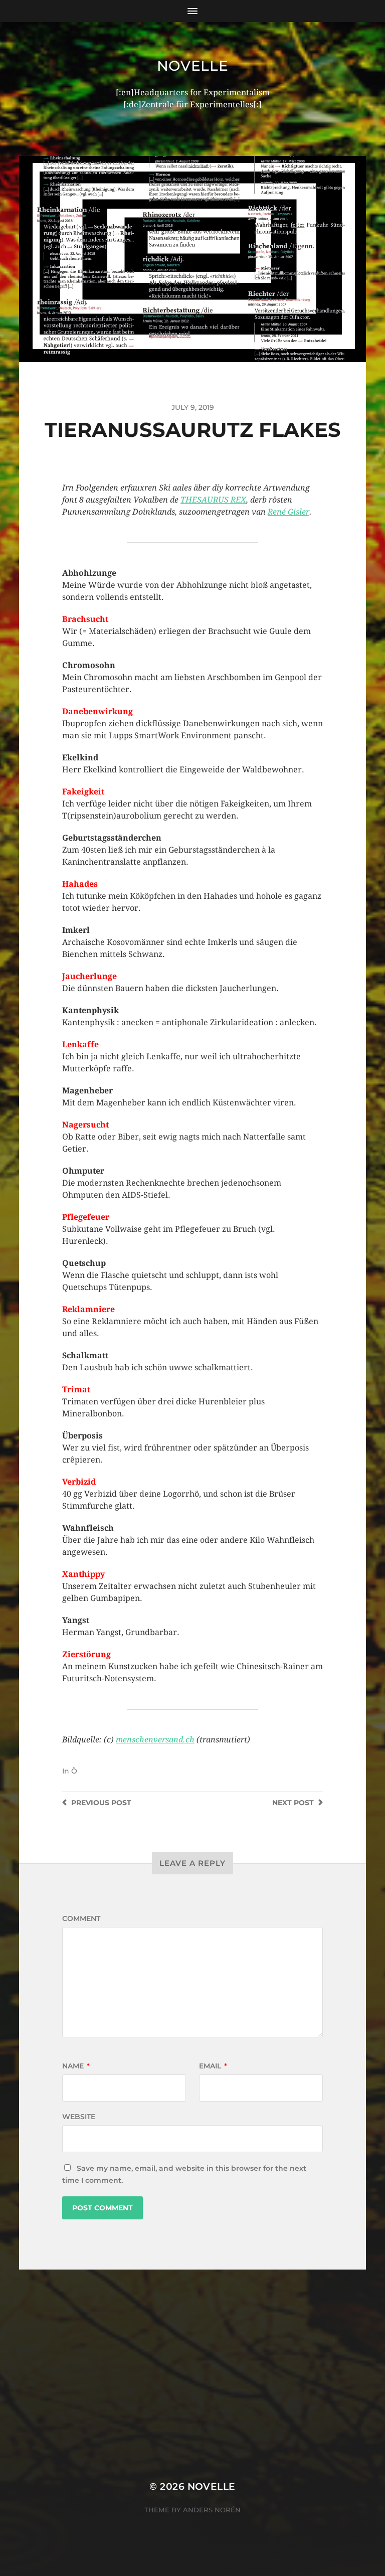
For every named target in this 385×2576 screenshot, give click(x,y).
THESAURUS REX (213, 500)
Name (76, 2066)
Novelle (193, 66)
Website (79, 2117)
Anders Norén (212, 2510)
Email (213, 2066)
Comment (81, 1918)
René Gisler (288, 512)
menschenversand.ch (155, 1740)
